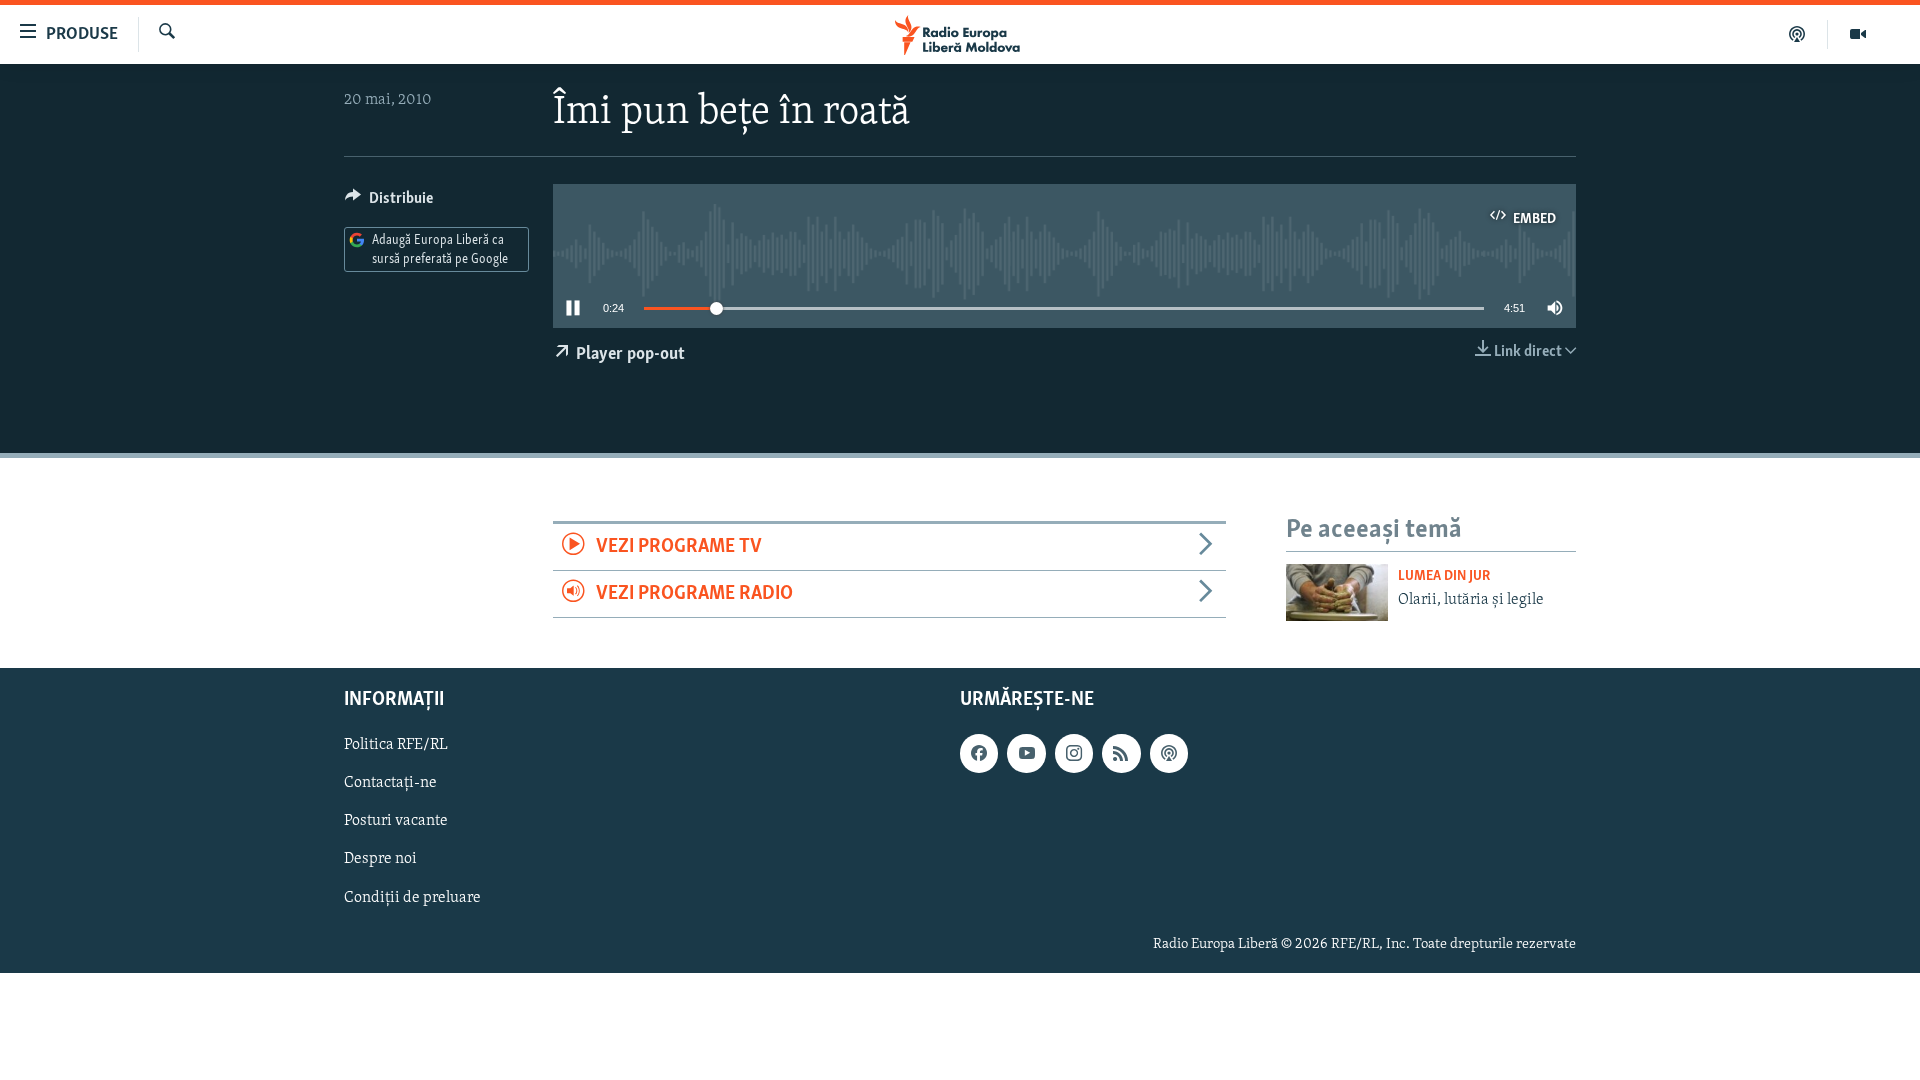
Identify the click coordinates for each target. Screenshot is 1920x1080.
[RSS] (1121, 753)
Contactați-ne (390, 783)
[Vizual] (1858, 34)
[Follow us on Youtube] (1026, 753)
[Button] (389, 203)
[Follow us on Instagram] (1074, 753)
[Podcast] (1797, 34)
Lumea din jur (1444, 576)
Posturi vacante (396, 821)
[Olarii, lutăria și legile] (1337, 592)
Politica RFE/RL (396, 745)
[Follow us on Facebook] (979, 753)
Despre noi (380, 859)
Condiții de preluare (412, 897)
